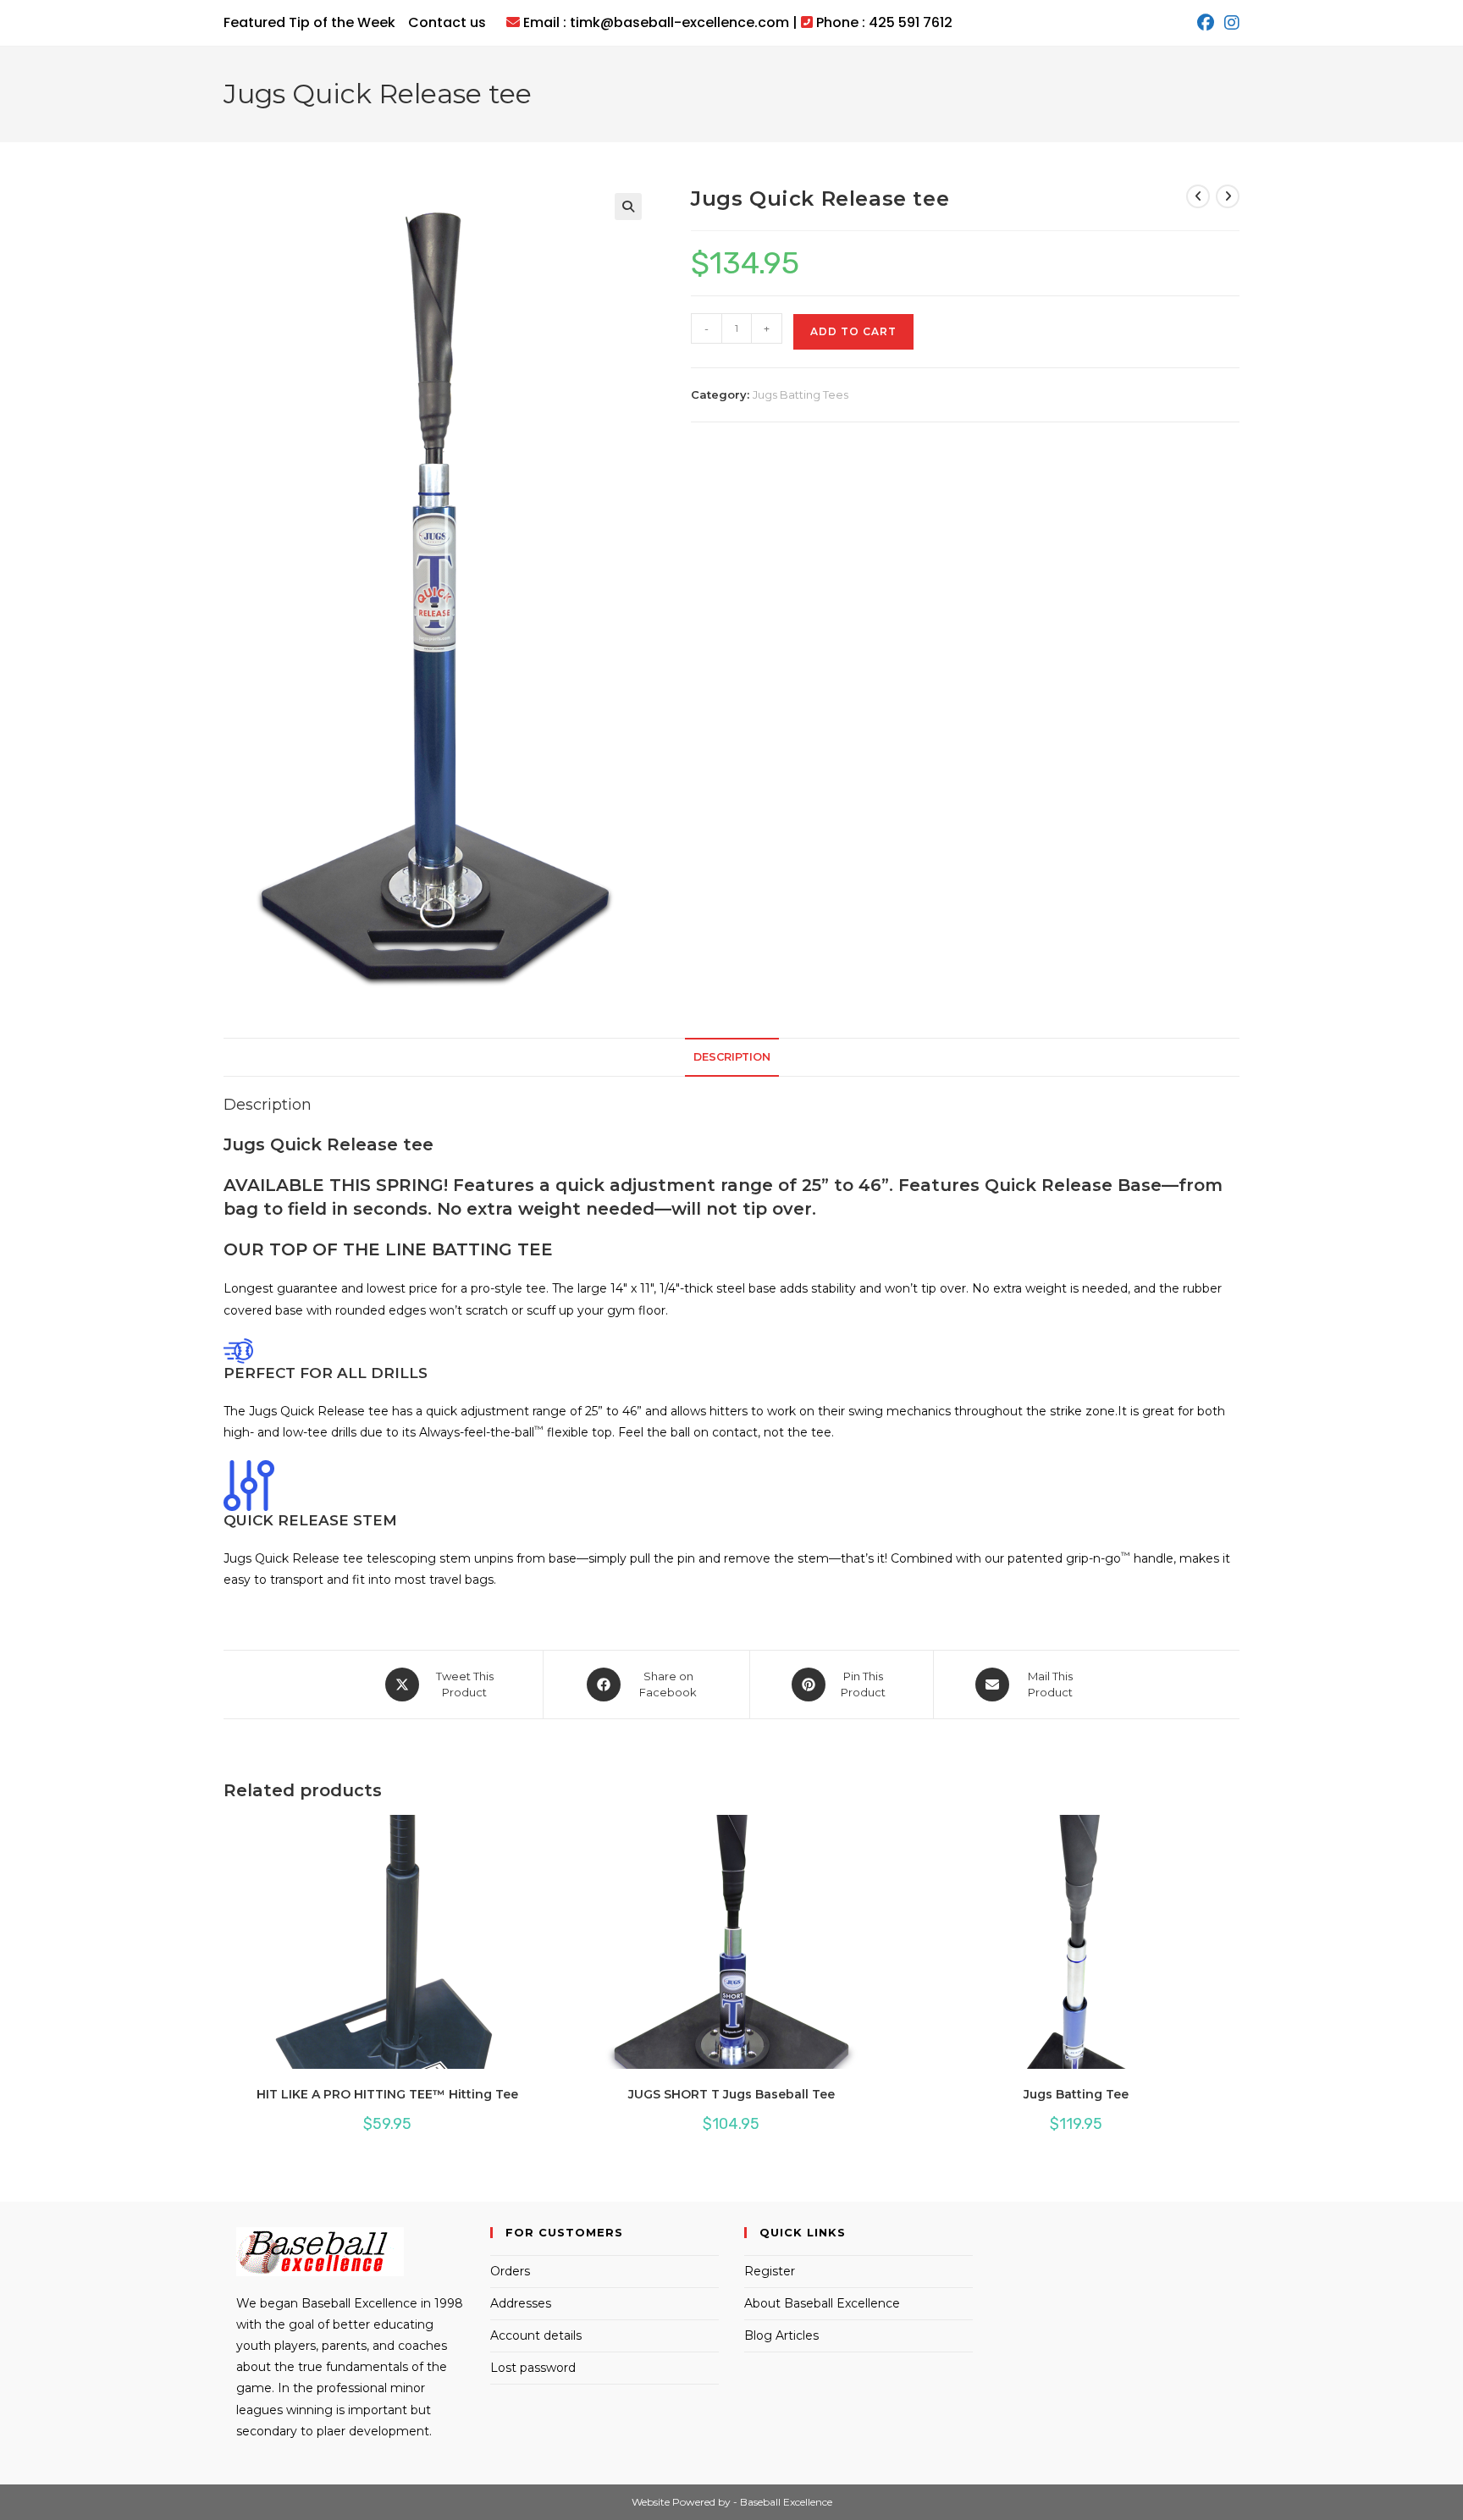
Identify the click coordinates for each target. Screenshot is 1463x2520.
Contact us (447, 22)
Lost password (533, 2368)
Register (770, 2271)
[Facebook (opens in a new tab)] (1206, 23)
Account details (536, 2335)
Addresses (521, 2303)
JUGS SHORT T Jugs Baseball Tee (731, 2094)
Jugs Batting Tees (801, 394)
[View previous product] (1198, 196)
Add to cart (853, 331)
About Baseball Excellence (822, 2303)
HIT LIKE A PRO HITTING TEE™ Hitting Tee (387, 2094)
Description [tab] (732, 1057)
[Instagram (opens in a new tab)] (1229, 23)
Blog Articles (781, 2335)
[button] (628, 207)
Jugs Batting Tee (1076, 2094)
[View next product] (1228, 196)
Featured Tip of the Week (309, 22)
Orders (510, 2271)
